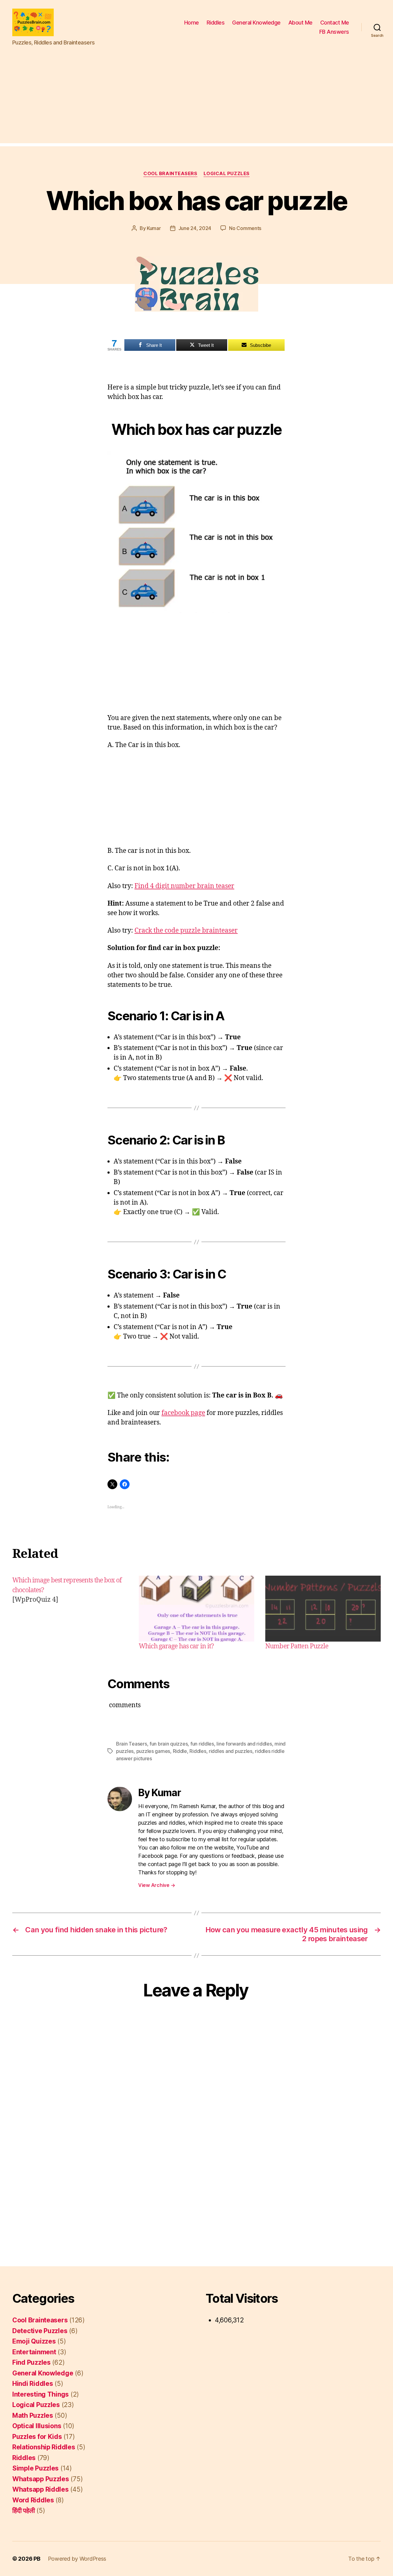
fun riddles (202, 1744)
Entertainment (34, 2352)
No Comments (245, 228)
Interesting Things (41, 2394)
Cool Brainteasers (170, 174)
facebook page (183, 1413)
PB (37, 2559)
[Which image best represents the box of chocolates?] (70, 1613)
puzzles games (153, 1751)
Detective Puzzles (40, 2331)
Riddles (216, 23)
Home (192, 23)
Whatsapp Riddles (41, 2489)
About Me (300, 23)
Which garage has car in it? (176, 1646)
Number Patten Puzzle (297, 1646)
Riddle (180, 1751)
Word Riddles (33, 2500)
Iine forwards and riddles (244, 1744)
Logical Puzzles (227, 174)
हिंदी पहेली (23, 2511)
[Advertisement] (196, 100)
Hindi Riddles (33, 2384)
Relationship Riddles (44, 2447)
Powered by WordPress (77, 2559)
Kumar (154, 228)
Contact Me (335, 23)
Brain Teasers (132, 1744)
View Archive (157, 1885)
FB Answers (334, 32)
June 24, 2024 (195, 228)
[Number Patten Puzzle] (323, 1609)
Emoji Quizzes (34, 2341)
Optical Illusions (37, 2426)
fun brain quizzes (169, 1744)
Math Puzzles (33, 2415)
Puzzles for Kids (37, 2437)
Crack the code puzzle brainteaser (186, 931)
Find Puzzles (31, 2362)
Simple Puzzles (35, 2468)
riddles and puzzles (231, 1751)
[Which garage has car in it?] (196, 1609)
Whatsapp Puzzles (41, 2479)
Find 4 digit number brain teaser (184, 886)
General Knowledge (256, 23)
